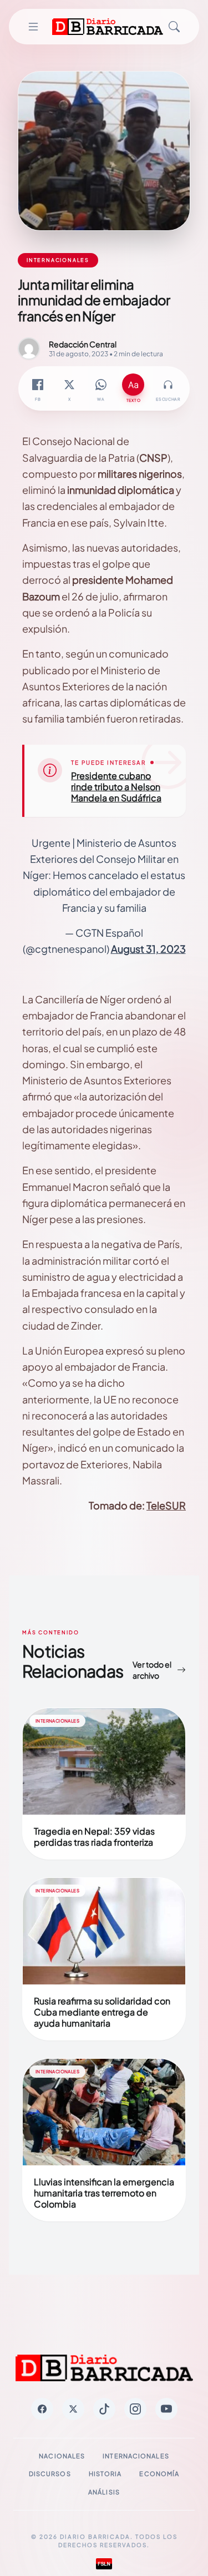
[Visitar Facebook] (42, 2409)
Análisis (104, 2492)
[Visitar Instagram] (135, 2409)
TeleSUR (166, 1505)
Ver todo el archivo (152, 1670)
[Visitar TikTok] (104, 2409)
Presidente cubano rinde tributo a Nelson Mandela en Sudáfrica (116, 787)
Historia (105, 2474)
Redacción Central (83, 344)
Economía (159, 2474)
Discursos (50, 2474)
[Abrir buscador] (174, 27)
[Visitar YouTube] (166, 2409)
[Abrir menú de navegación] (33, 27)
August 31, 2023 (148, 949)
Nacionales (62, 2456)
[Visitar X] (73, 2409)
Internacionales (136, 2456)
